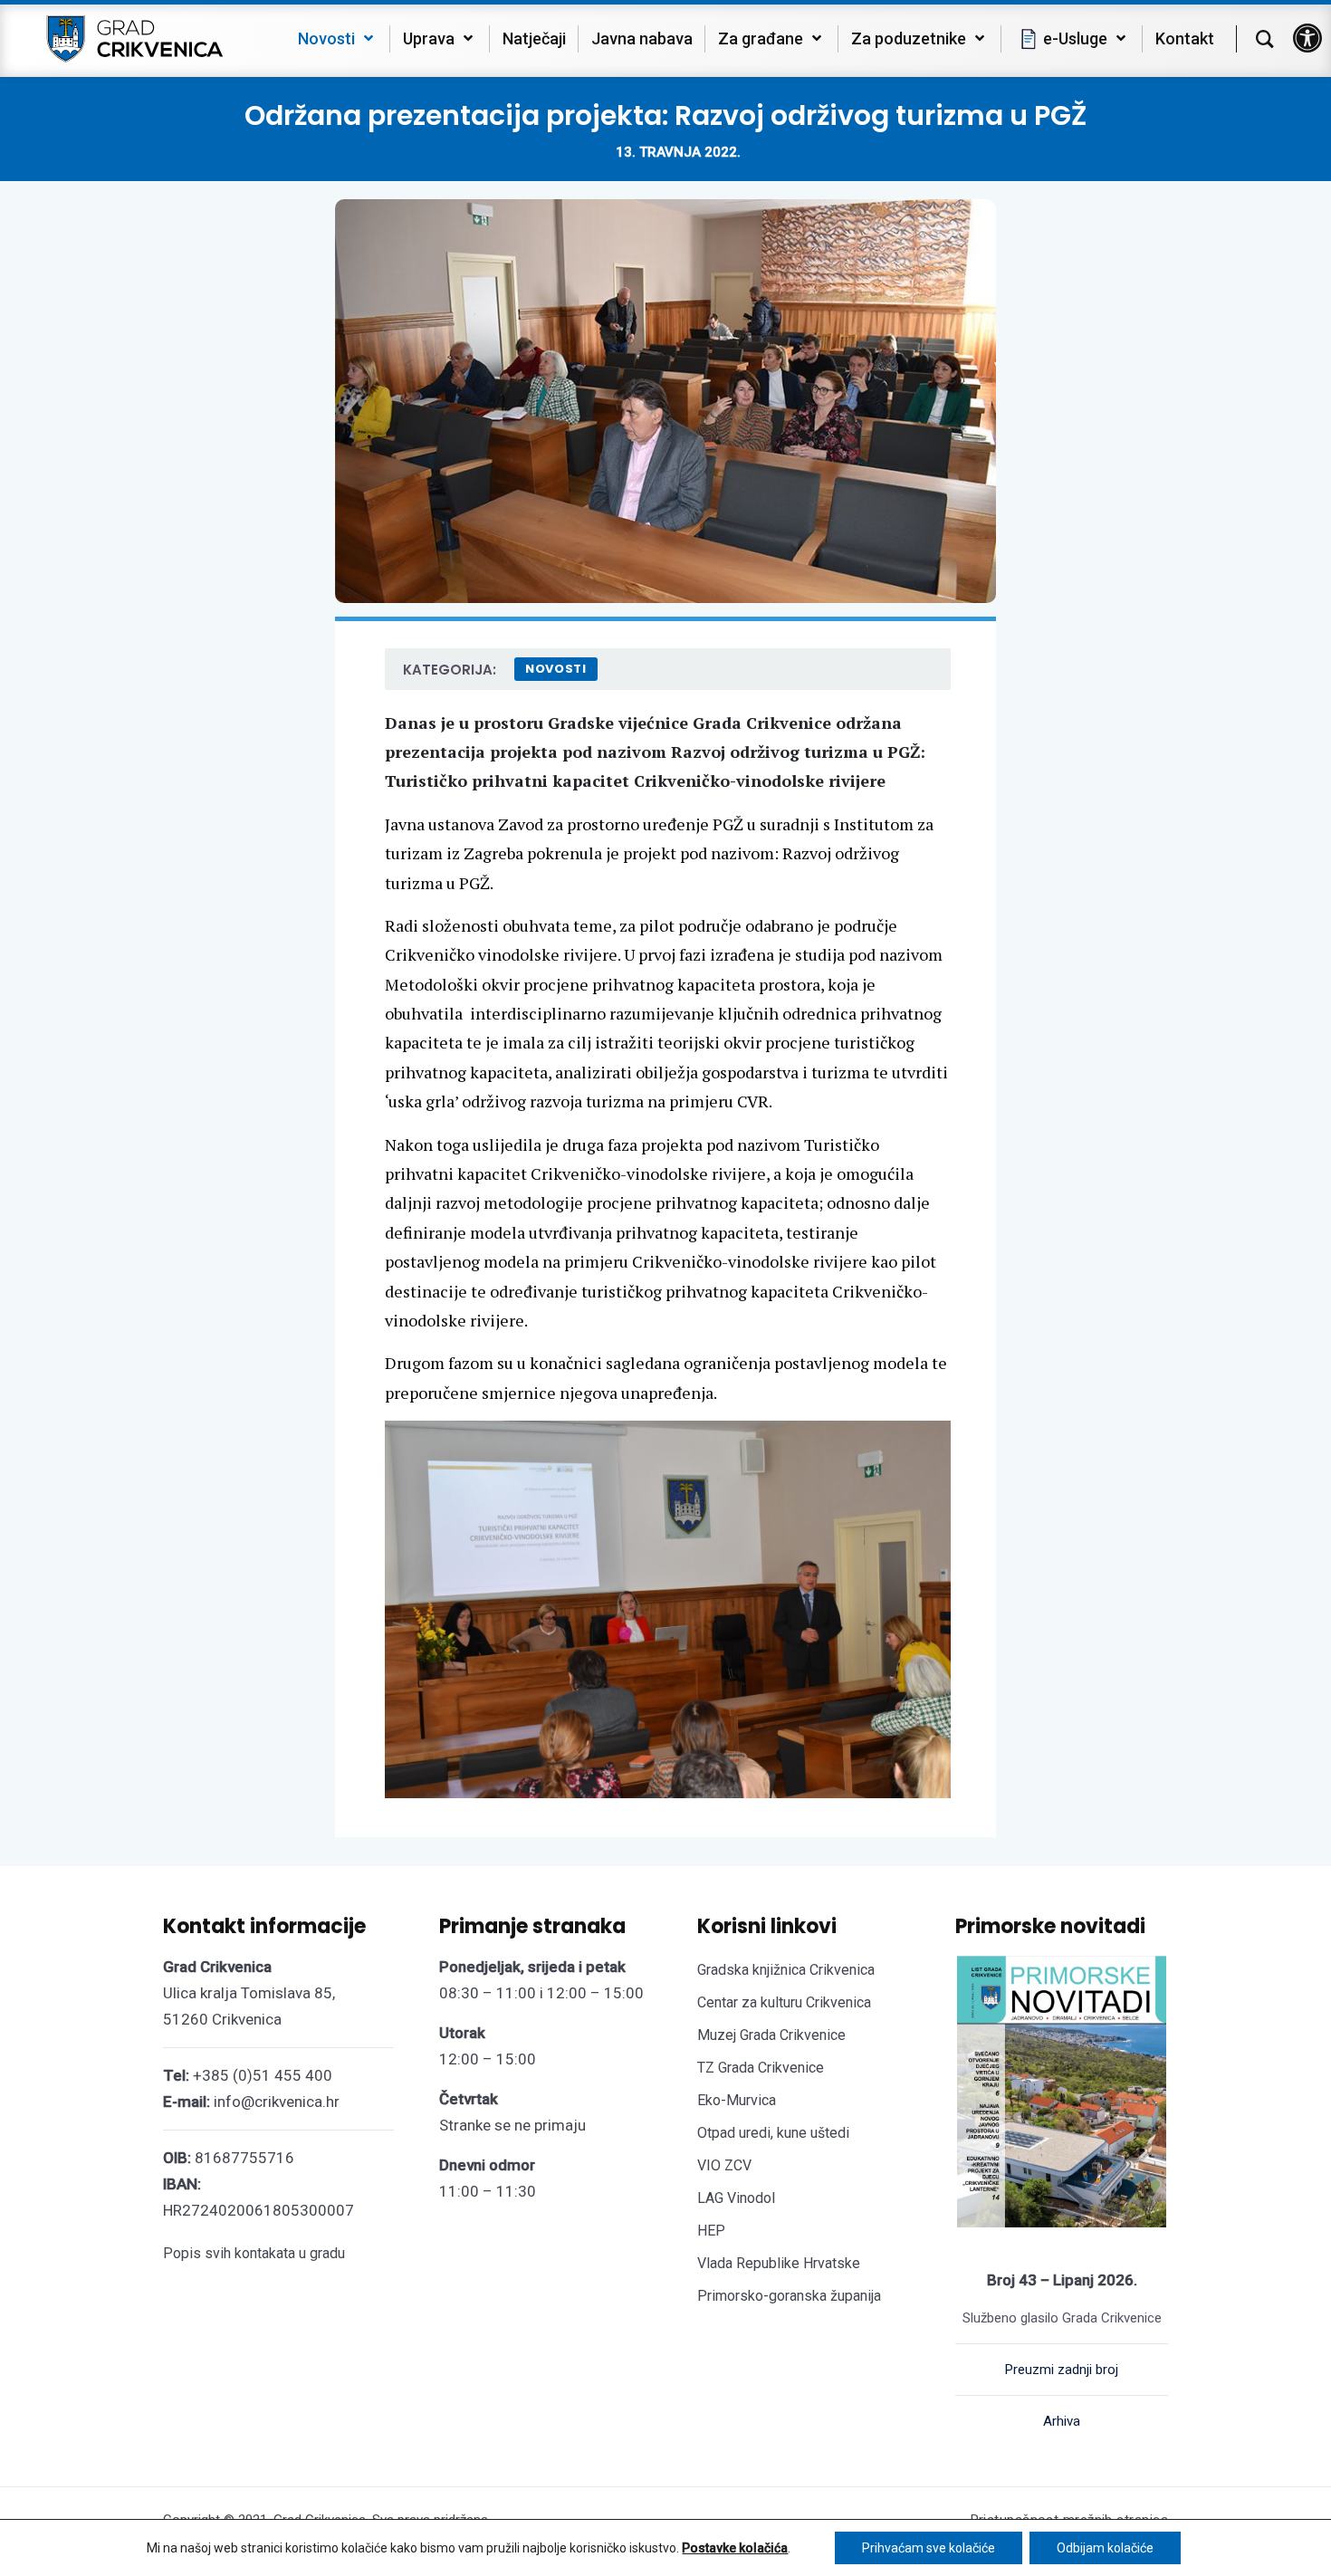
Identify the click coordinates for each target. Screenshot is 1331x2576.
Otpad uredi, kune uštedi (773, 2133)
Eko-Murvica (737, 2100)
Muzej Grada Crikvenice (771, 2035)
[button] (1307, 38)
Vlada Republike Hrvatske (779, 2263)
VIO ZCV (724, 2165)
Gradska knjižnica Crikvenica (786, 1970)
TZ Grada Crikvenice (761, 2068)
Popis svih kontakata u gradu (254, 2253)
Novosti (556, 669)
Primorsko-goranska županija (789, 2296)
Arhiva (1062, 2421)
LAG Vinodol (736, 2198)
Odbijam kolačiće (1105, 2548)
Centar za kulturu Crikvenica (784, 2002)
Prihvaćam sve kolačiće (929, 2548)
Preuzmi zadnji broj (1062, 2370)
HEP (711, 2231)
